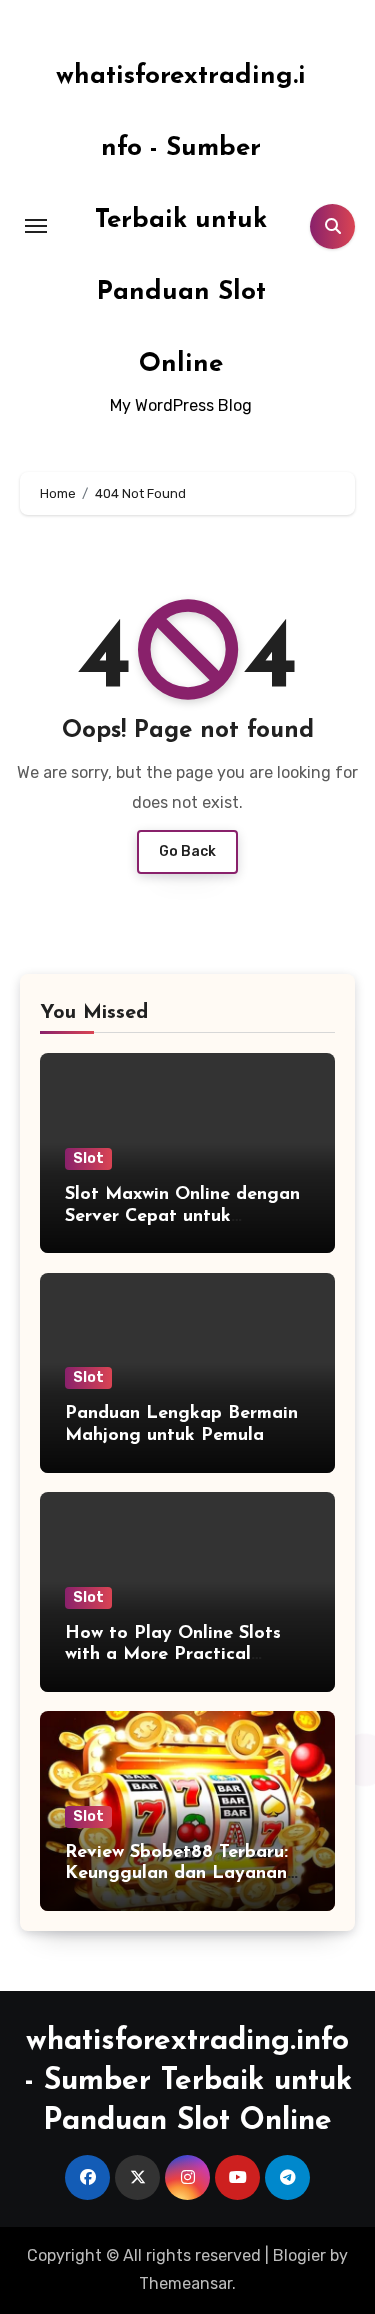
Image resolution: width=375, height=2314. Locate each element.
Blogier (299, 2255)
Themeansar (185, 2283)
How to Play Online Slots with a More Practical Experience (173, 1655)
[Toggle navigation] (36, 226)
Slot (88, 1158)
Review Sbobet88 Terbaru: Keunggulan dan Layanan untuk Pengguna (176, 1874)
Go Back (187, 851)
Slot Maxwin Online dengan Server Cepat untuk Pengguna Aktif (182, 1216)
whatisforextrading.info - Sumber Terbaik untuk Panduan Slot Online (181, 220)
